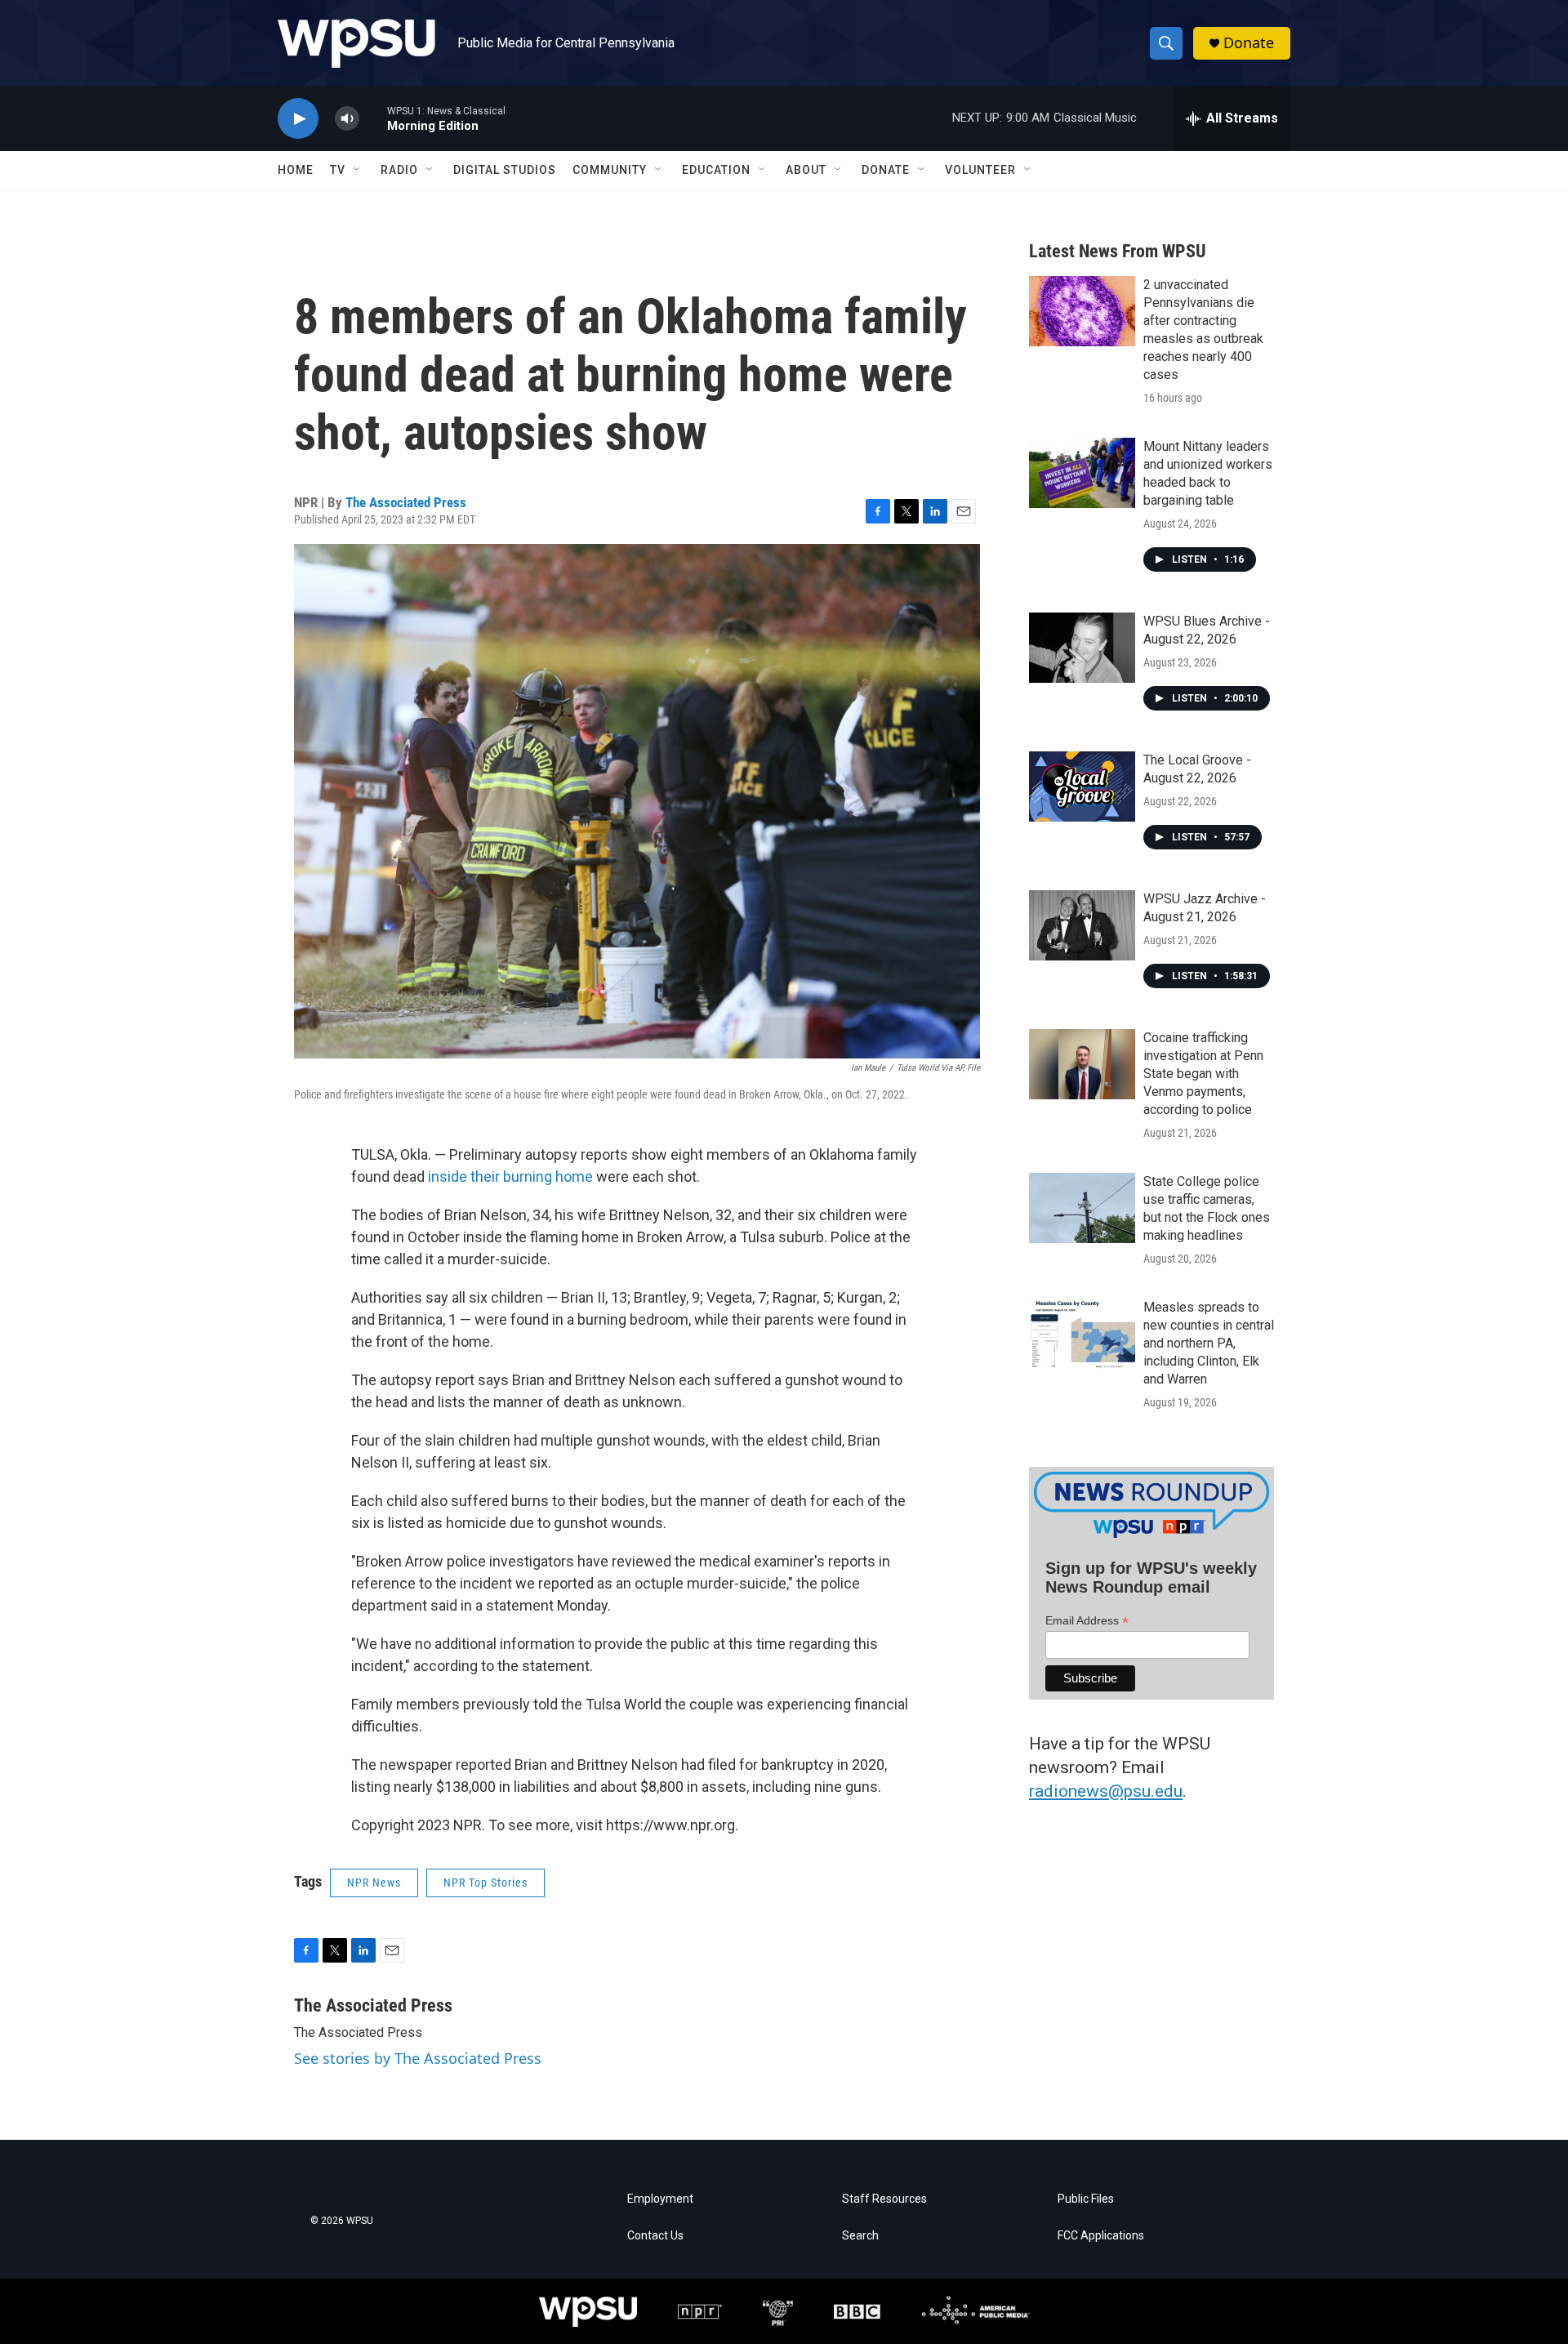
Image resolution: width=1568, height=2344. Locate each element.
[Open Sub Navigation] (358, 170)
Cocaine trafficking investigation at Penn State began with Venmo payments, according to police (1203, 1074)
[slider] (373, 118)
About (806, 170)
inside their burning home (510, 1176)
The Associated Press (406, 502)
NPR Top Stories (486, 1883)
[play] (298, 119)
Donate (1249, 43)
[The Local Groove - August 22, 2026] (1082, 787)
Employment (660, 2199)
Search (860, 2236)
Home (296, 170)
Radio (399, 170)
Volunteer (980, 170)
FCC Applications (1101, 2236)
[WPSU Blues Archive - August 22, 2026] (1082, 648)
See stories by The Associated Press (418, 2058)
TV (338, 170)
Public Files (1086, 2199)
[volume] (347, 119)
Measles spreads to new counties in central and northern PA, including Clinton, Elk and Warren (1209, 1343)
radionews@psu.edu (1106, 1791)
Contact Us (655, 2236)
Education (716, 170)
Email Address (1087, 1621)
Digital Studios (505, 170)
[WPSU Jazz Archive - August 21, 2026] (1082, 925)
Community (610, 170)
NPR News (374, 1883)
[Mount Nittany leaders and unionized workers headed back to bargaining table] (1082, 473)
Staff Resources (884, 2199)
